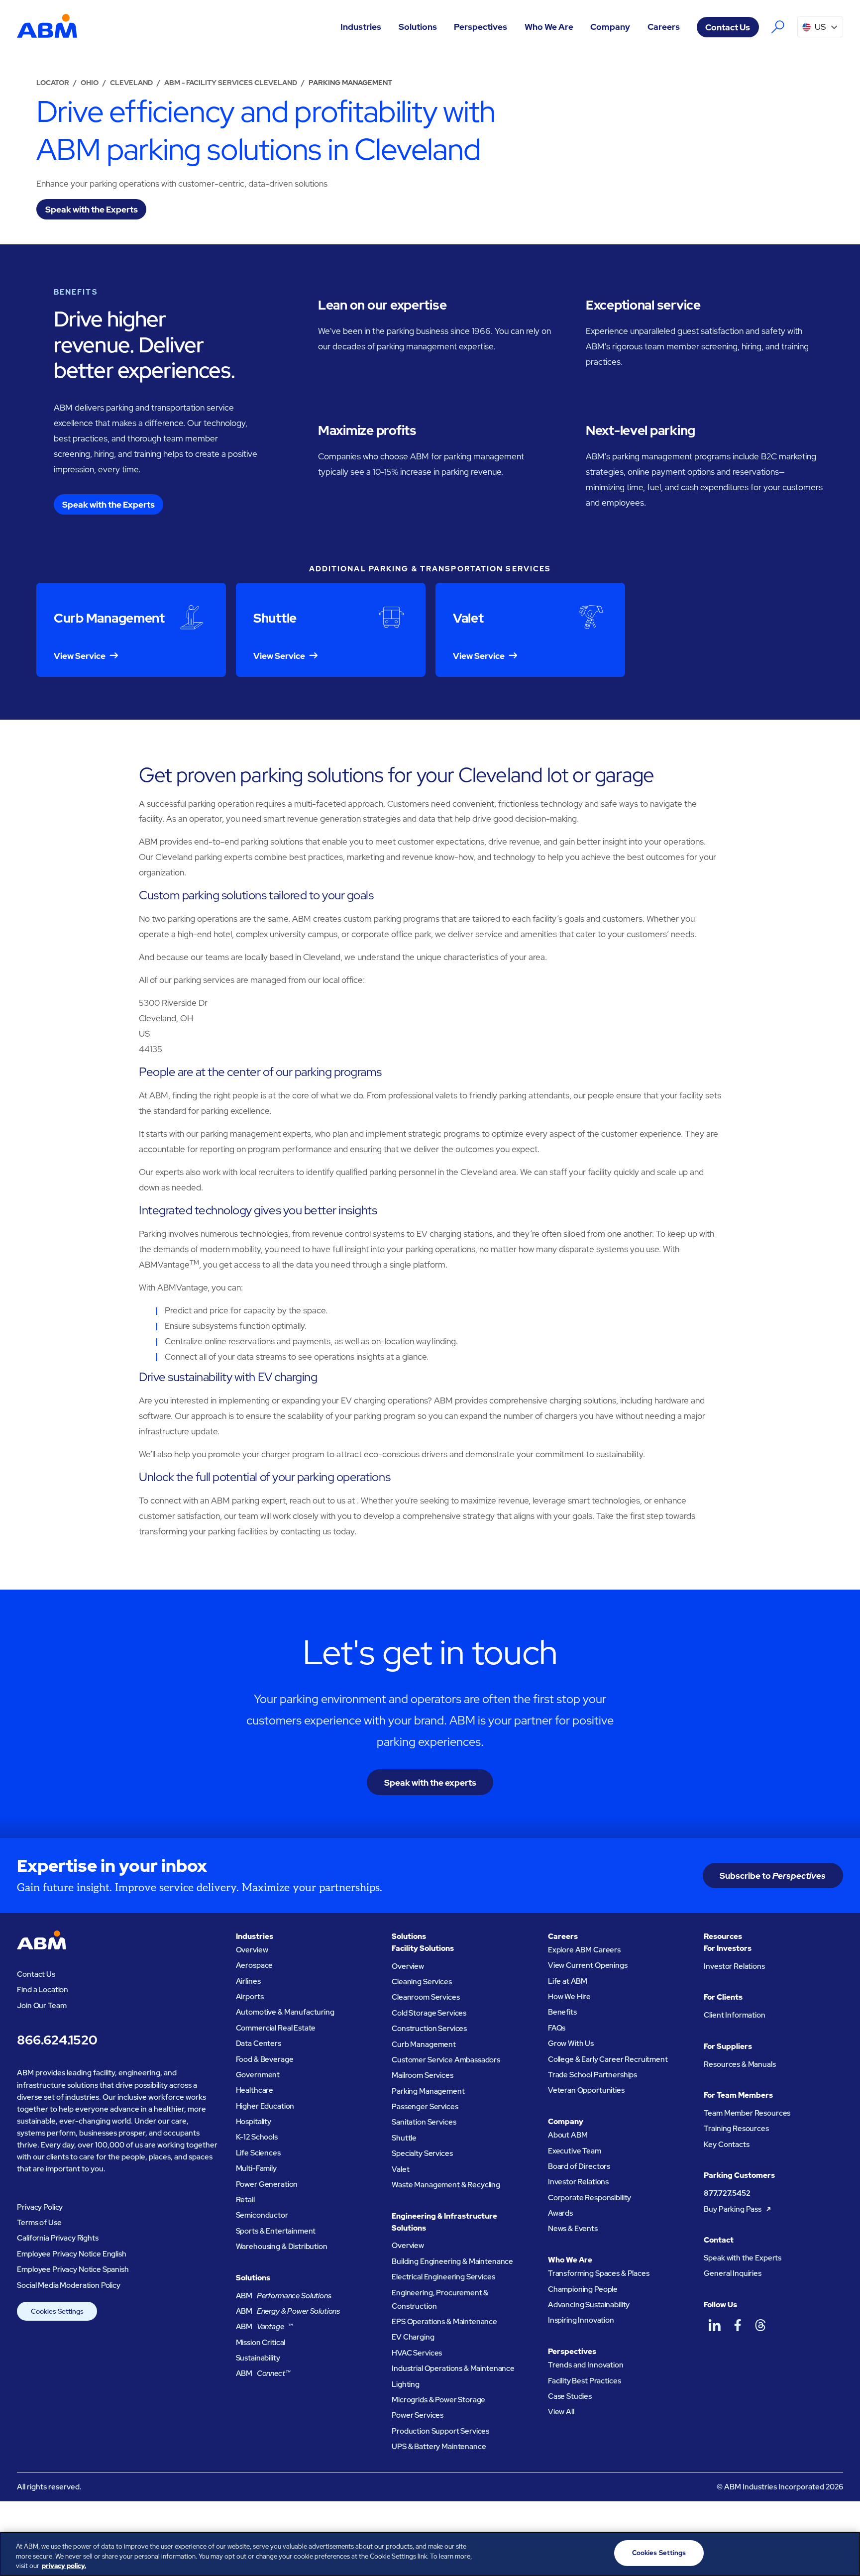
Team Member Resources (747, 2113)
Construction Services (429, 2029)
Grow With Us (571, 2043)
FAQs (557, 2028)
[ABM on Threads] (760, 2325)
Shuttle (404, 2138)
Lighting (406, 2384)
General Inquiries (732, 2273)
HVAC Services (417, 2353)
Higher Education (265, 2106)
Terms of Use (39, 2223)
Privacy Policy (40, 2207)
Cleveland (131, 83)
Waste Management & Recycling (446, 2185)
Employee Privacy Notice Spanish (73, 2269)
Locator (53, 83)
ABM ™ (265, 2327)
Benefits (562, 2012)
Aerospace (255, 1965)
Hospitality (254, 2122)
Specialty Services (422, 2153)
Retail (245, 2200)
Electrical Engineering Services (443, 2277)
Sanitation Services (424, 2122)
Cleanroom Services (426, 1997)
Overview (252, 1950)
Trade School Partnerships (592, 2075)
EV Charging (413, 2337)
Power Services (418, 2415)
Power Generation (267, 2184)
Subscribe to (773, 1876)
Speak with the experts (430, 1782)
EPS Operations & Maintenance (444, 2322)
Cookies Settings (57, 2311)
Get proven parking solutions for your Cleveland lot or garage (396, 775)
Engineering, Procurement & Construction (440, 2300)
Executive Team (575, 2151)
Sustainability (258, 2358)
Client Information (734, 2015)
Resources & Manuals (740, 2064)
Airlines (248, 1981)
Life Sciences (258, 2153)
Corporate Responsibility (590, 2198)
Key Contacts (726, 2145)
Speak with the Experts (743, 2258)
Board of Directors (579, 2166)
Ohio (90, 83)
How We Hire (569, 1997)
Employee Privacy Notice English (71, 2254)
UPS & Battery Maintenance (439, 2447)
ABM (284, 2296)
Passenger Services (425, 2107)
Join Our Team (42, 2006)
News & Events (573, 2229)
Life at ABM (568, 1981)
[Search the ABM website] (778, 27)
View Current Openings (588, 1965)
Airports (250, 1997)
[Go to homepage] (47, 27)
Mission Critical (261, 2343)
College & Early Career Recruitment (608, 2059)
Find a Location (43, 1990)
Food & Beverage (265, 2059)
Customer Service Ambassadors (446, 2060)
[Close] (844, 2553)
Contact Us (728, 27)
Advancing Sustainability (589, 2305)
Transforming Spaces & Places (599, 2273)
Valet (400, 2169)
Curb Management (424, 2044)
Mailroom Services (422, 2075)
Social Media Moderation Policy (69, 2285)
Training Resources (736, 2129)
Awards (560, 2213)
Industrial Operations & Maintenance (453, 2368)
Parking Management (428, 2091)
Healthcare (255, 2090)
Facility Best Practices (585, 2381)
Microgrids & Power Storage (438, 2400)
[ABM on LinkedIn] (714, 2325)
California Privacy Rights (57, 2238)
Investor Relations (578, 2182)
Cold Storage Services (429, 2013)
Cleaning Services (422, 1982)
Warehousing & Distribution (282, 2247)
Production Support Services (440, 2431)
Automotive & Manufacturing (285, 2012)
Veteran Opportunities (586, 2090)
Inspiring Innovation (581, 2320)
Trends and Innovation (586, 2365)
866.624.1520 (57, 2040)
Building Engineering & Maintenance (452, 2261)
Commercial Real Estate (276, 2028)
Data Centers (259, 2043)
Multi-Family (256, 2168)
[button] (361, 27)
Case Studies (570, 2396)
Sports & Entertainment (276, 2231)
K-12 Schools (257, 2137)
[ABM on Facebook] (738, 2325)
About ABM (568, 2135)
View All (561, 2412)
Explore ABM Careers (584, 1950)
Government (258, 2075)
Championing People (583, 2289)
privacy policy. (64, 2566)
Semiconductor (262, 2215)
